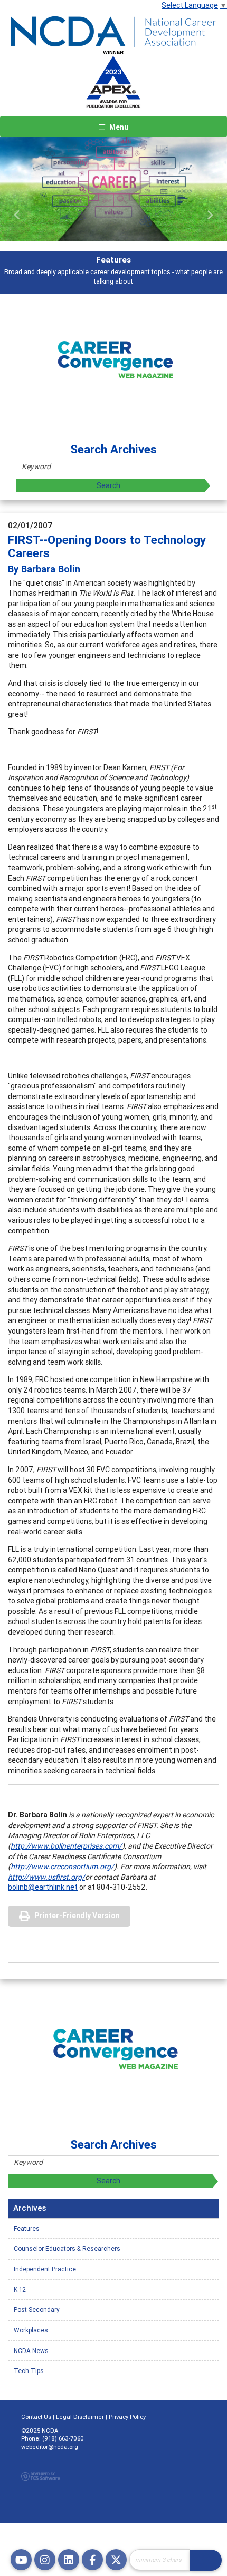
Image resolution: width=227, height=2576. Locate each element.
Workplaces (31, 2330)
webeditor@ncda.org (50, 2447)
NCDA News (31, 2351)
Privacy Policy (127, 2417)
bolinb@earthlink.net (43, 1887)
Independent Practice (45, 2269)
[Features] (113, 189)
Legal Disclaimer (80, 2417)
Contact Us (36, 2417)
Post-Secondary (37, 2310)
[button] (17, 215)
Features (27, 2228)
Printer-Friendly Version (77, 1916)
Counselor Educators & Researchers (67, 2248)
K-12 (20, 2290)
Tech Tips (29, 2371)
